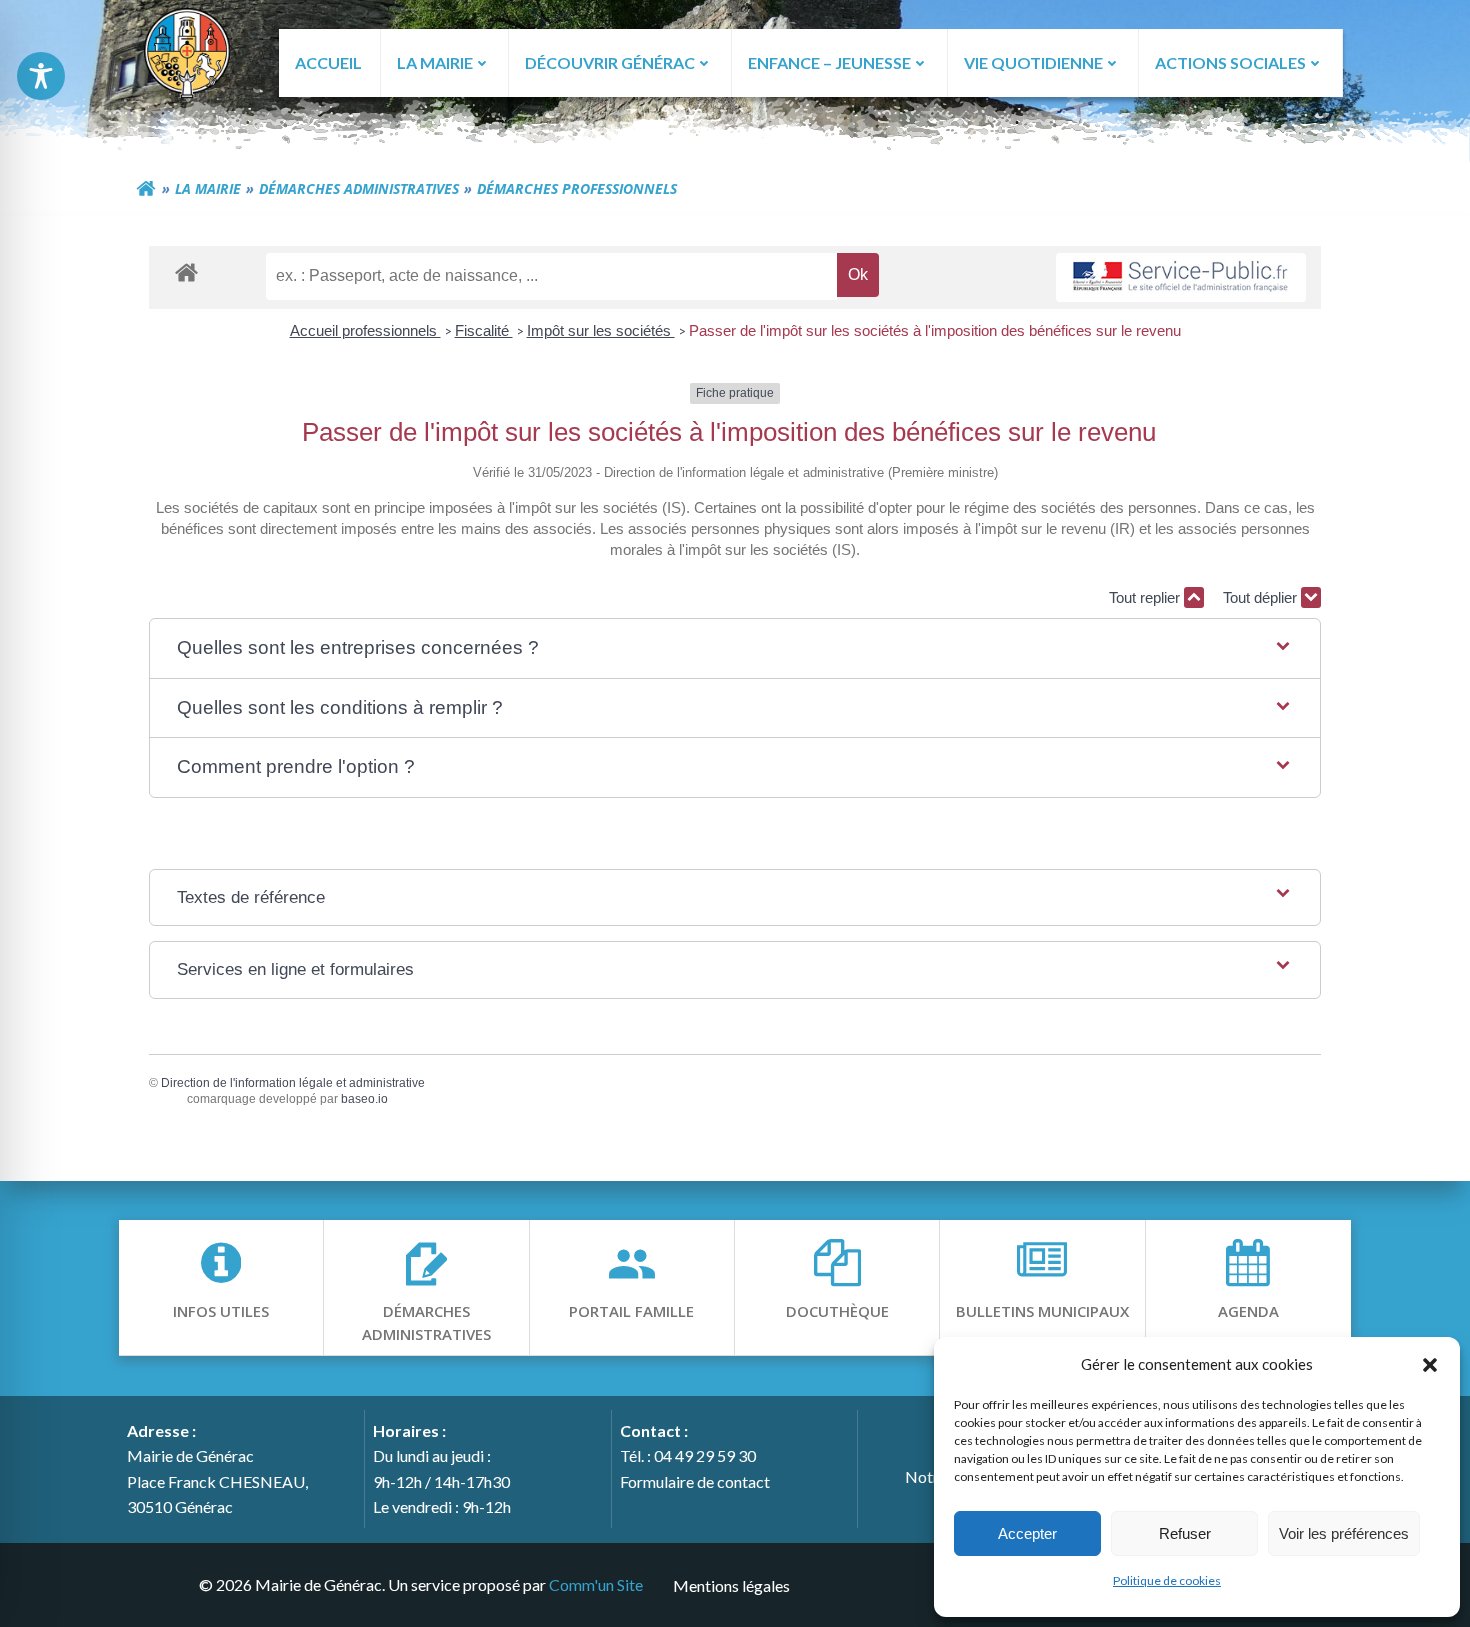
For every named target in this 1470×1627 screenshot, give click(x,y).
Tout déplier (1262, 597)
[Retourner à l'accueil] (146, 189)
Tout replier (1146, 597)
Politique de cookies (1167, 1580)
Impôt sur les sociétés (601, 330)
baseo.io (364, 1099)
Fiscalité (484, 330)
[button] (1430, 1364)
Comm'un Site (596, 1584)
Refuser (1185, 1533)
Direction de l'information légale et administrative (293, 1083)
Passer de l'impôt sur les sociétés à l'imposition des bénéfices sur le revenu (935, 330)
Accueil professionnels (365, 330)
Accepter (1027, 1533)
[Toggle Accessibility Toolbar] (41, 76)
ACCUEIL (328, 62)
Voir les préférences (1344, 1533)
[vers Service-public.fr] (1181, 277)
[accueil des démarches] (186, 271)
